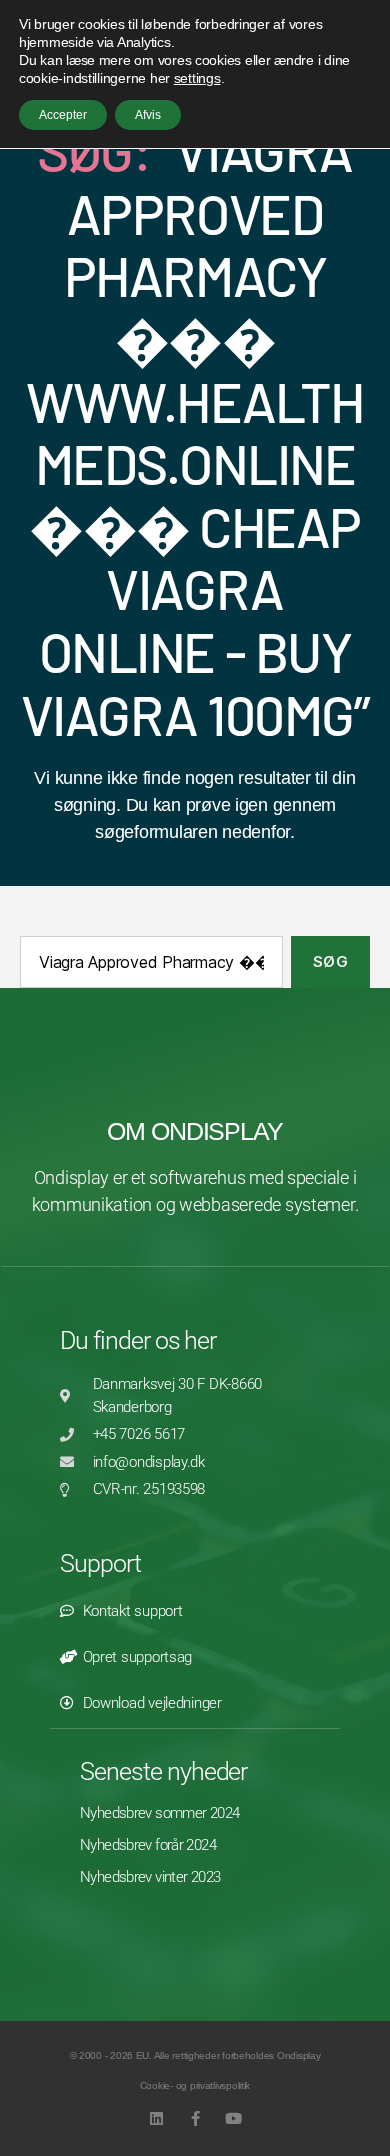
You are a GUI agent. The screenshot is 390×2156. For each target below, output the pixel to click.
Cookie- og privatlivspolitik (195, 2085)
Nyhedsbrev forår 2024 (148, 1845)
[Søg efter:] (147, 966)
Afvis (148, 115)
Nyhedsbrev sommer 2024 (159, 1813)
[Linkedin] (156, 2118)
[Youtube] (233, 2118)
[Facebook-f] (195, 2118)
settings (197, 78)
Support (100, 1563)
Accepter (63, 115)
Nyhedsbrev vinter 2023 (150, 1877)
